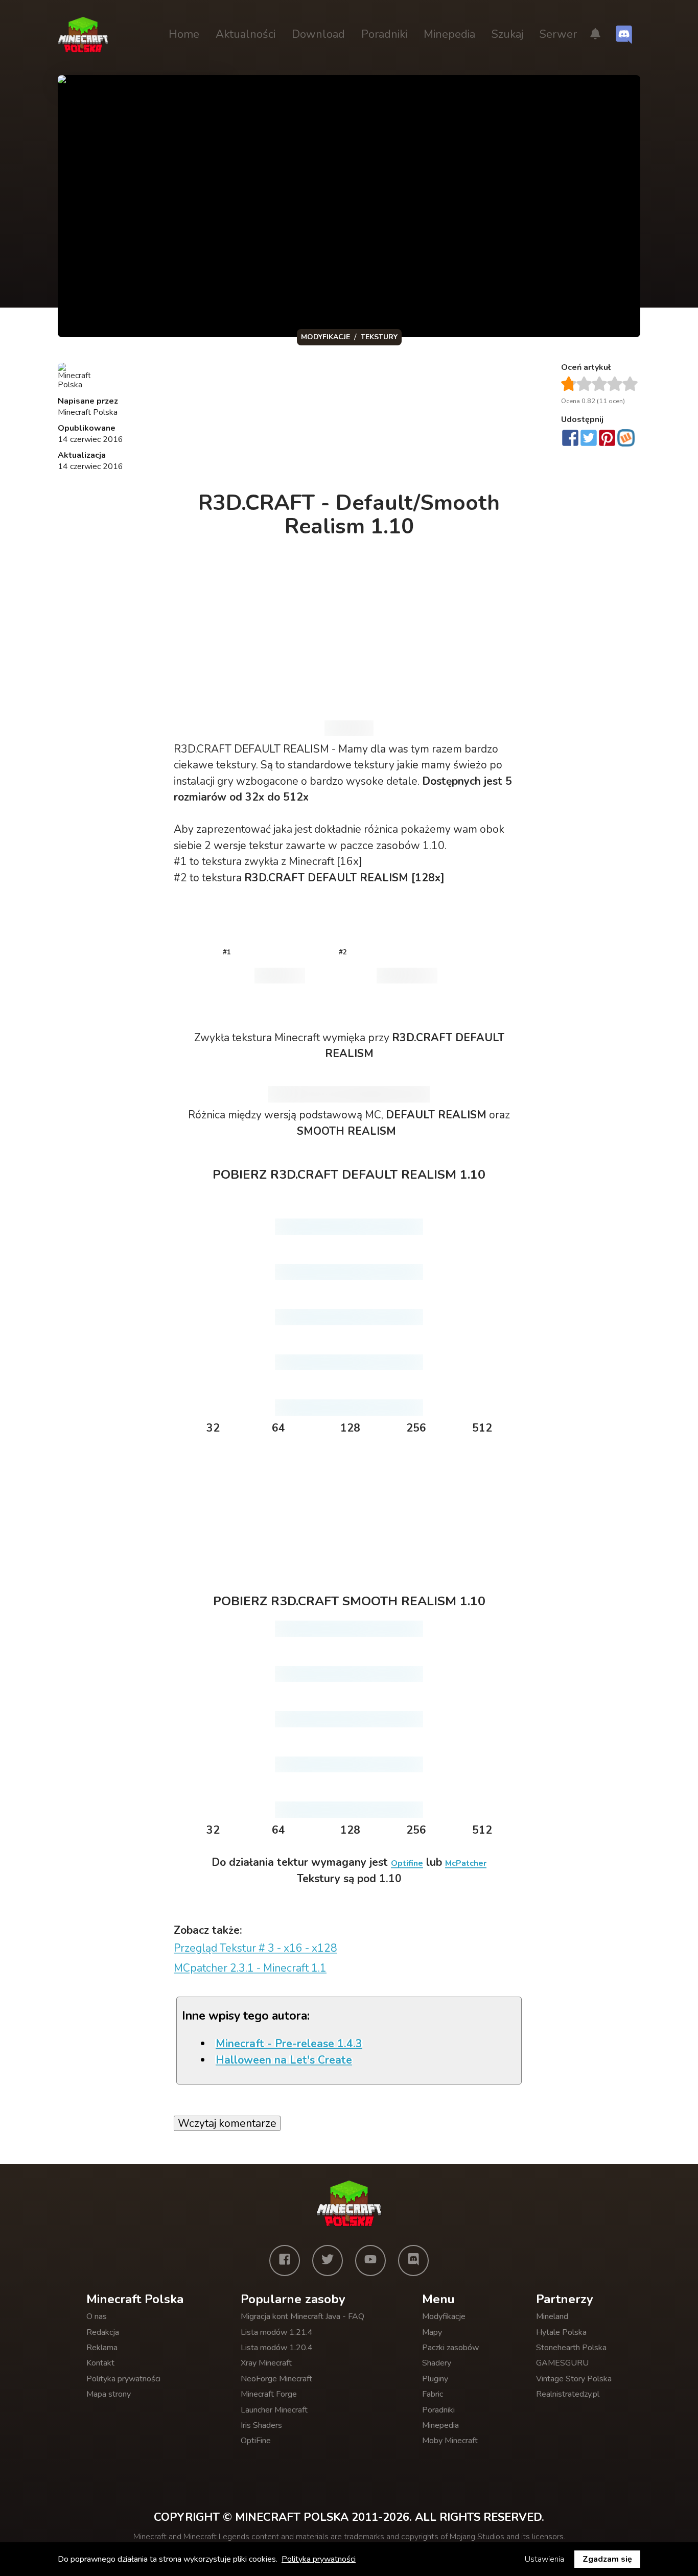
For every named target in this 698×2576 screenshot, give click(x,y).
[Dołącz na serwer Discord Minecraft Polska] (624, 35)
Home (184, 34)
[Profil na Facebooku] (285, 2260)
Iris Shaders (261, 2425)
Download (318, 34)
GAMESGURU (562, 2363)
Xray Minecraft (266, 2363)
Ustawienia (544, 2559)
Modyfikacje (444, 2316)
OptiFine (256, 2441)
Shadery (437, 2363)
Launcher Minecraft (274, 2410)
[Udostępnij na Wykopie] (626, 438)
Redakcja (103, 2332)
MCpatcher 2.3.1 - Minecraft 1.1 (250, 1968)
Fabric (433, 2394)
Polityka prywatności (123, 2379)
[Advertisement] (350, 421)
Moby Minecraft (450, 2441)
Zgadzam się (607, 2559)
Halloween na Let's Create (284, 2060)
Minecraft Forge (269, 2394)
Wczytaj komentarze (227, 2123)
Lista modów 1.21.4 (277, 2332)
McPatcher (466, 1863)
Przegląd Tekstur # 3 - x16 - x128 (255, 1948)
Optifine (407, 1863)
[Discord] (413, 2260)
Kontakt (100, 2363)
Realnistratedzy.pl (568, 2394)
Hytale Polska (561, 2332)
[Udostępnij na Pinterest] (607, 439)
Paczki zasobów (450, 2348)
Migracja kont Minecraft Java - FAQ (303, 2316)
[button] (595, 35)
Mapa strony (109, 2394)
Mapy (432, 2332)
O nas (97, 2316)
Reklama (102, 2348)
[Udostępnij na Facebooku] (570, 439)
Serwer (558, 34)
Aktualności (246, 34)
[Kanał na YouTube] (370, 2260)
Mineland (552, 2316)
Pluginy (435, 2379)
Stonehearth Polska (571, 2348)
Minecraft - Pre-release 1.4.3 (289, 2044)
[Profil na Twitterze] (328, 2260)
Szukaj (507, 34)
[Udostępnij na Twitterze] (589, 439)
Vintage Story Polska (574, 2379)
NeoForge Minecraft (276, 2379)
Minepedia (449, 34)
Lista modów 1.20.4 (277, 2348)
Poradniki (384, 34)
